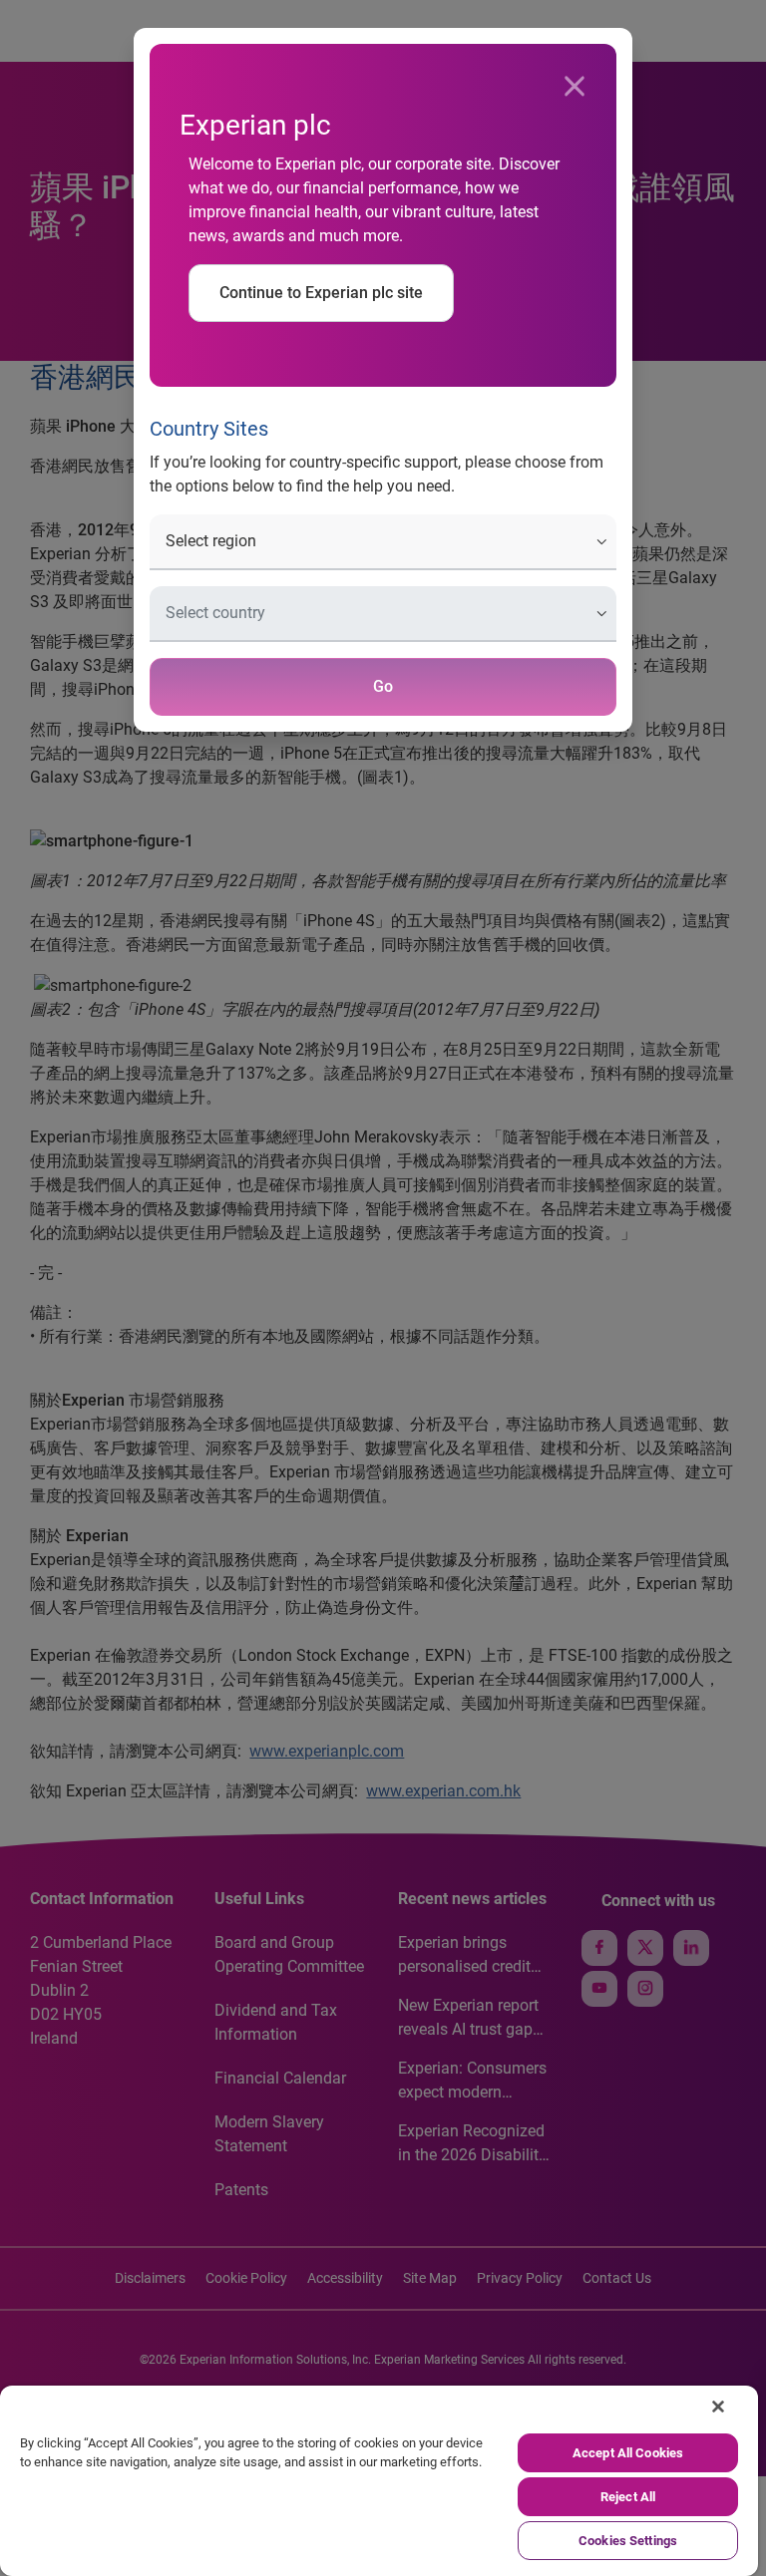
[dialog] (383, 1288)
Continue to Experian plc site (321, 293)
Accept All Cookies (628, 2453)
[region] (379, 2481)
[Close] (574, 87)
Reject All (628, 2497)
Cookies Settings (628, 2541)
